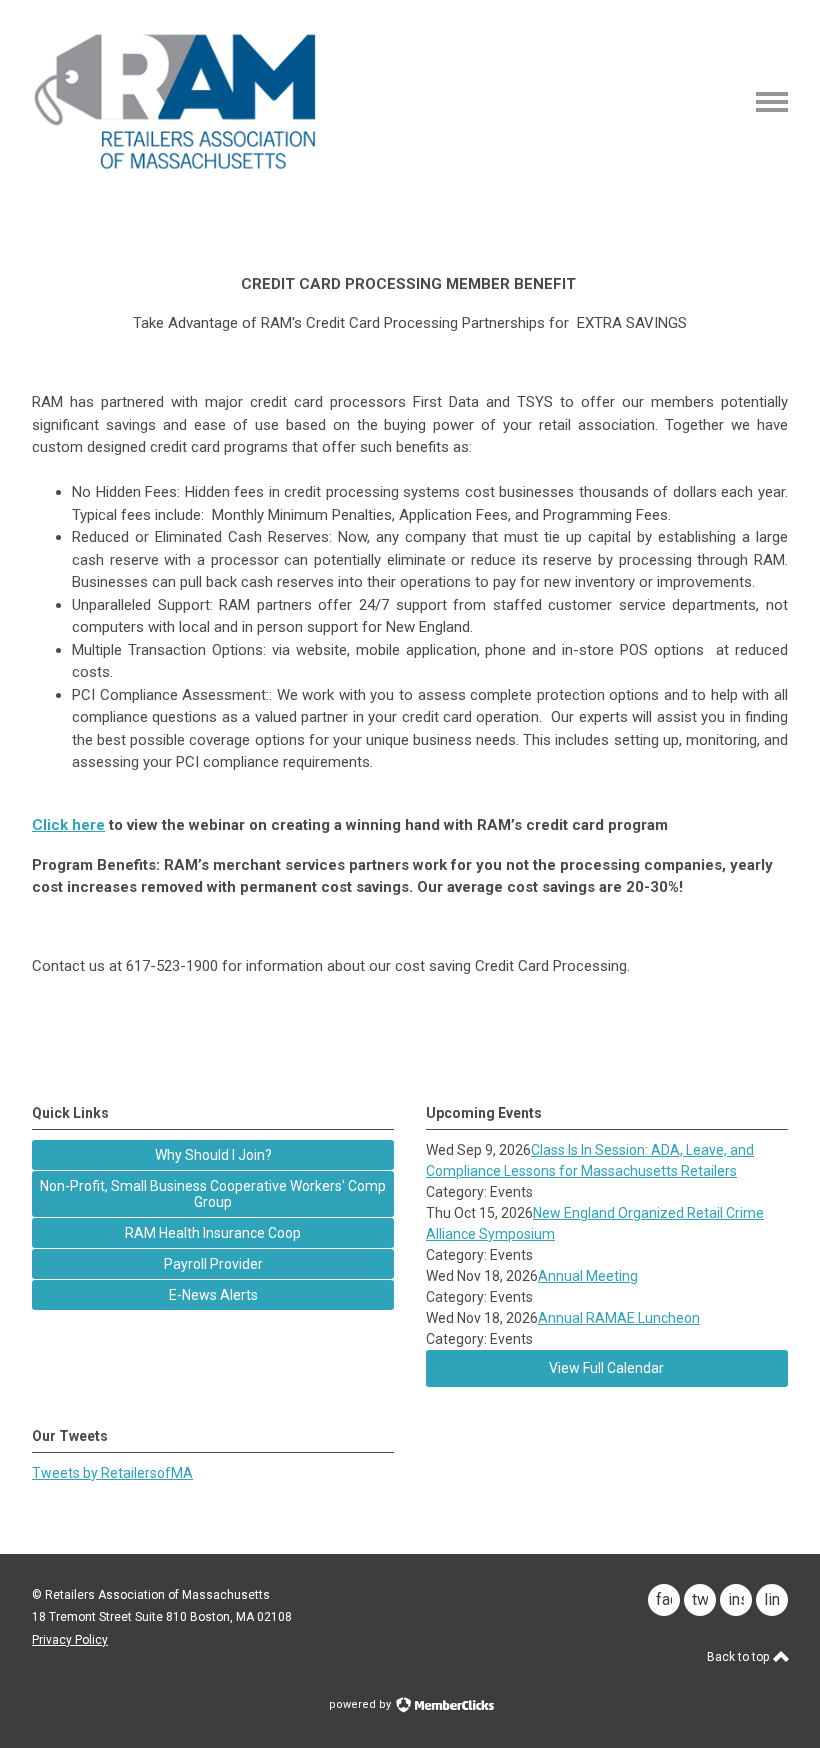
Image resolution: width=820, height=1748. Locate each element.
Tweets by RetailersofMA (112, 1473)
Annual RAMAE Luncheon (619, 1318)
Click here (68, 825)
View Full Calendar (606, 1368)
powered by (361, 1704)
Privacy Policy (70, 1640)
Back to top (739, 1657)
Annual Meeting (588, 1276)
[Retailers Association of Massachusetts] (178, 168)
